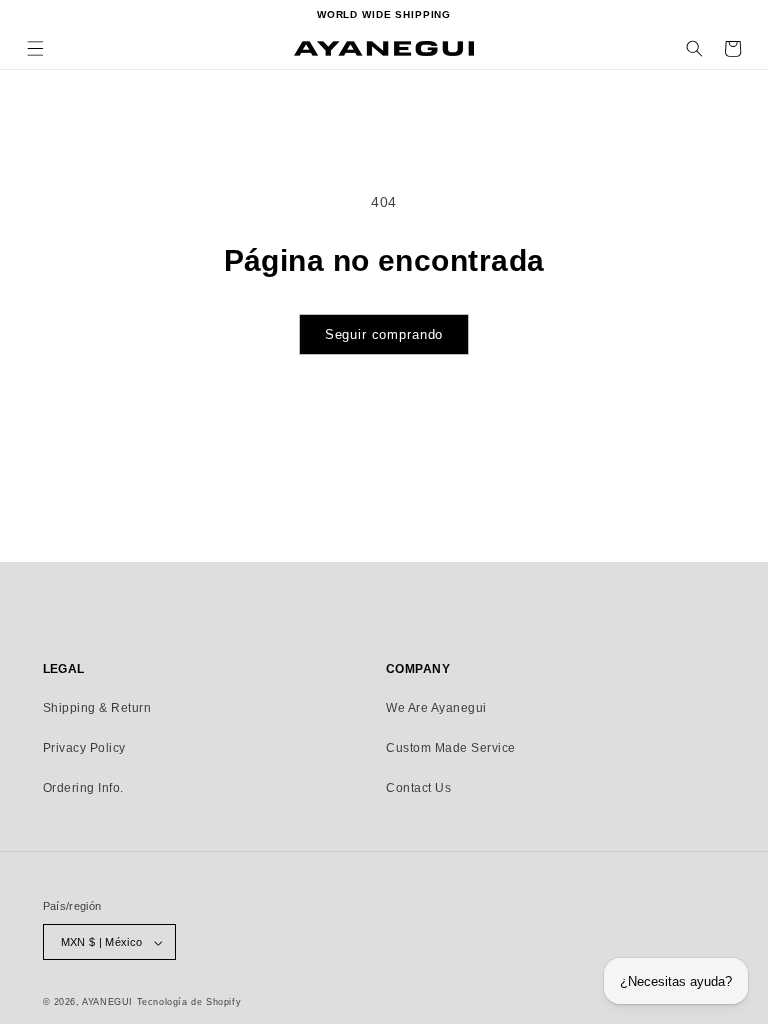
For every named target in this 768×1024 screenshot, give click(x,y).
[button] (35, 48)
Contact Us (418, 788)
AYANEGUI (107, 1002)
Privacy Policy (84, 748)
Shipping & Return (97, 708)
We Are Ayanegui (436, 708)
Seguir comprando (384, 334)
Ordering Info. (83, 788)
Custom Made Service (451, 748)
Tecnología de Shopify (189, 1002)
